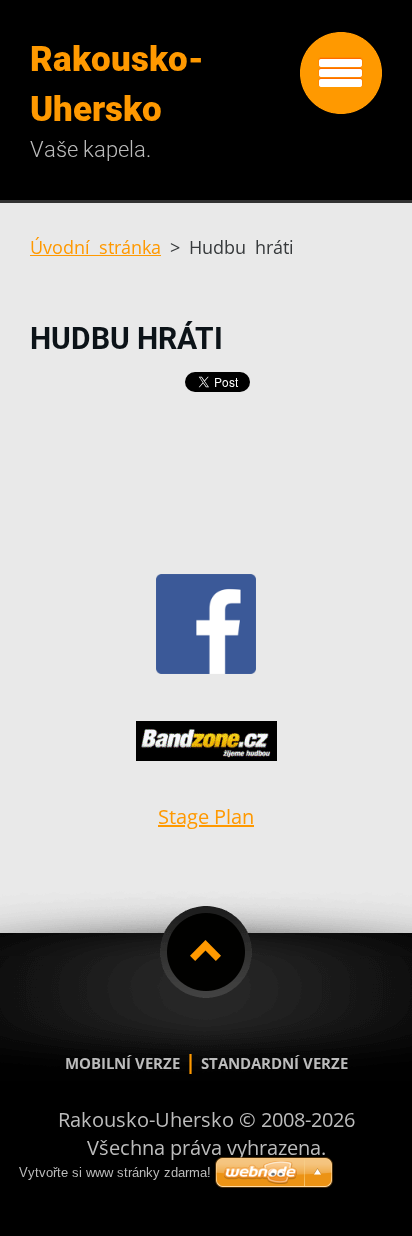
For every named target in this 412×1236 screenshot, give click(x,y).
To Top (206, 952)
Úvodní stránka (95, 247)
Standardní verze (274, 1063)
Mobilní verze (122, 1063)
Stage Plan (206, 816)
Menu (341, 73)
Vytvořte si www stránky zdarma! (115, 1172)
